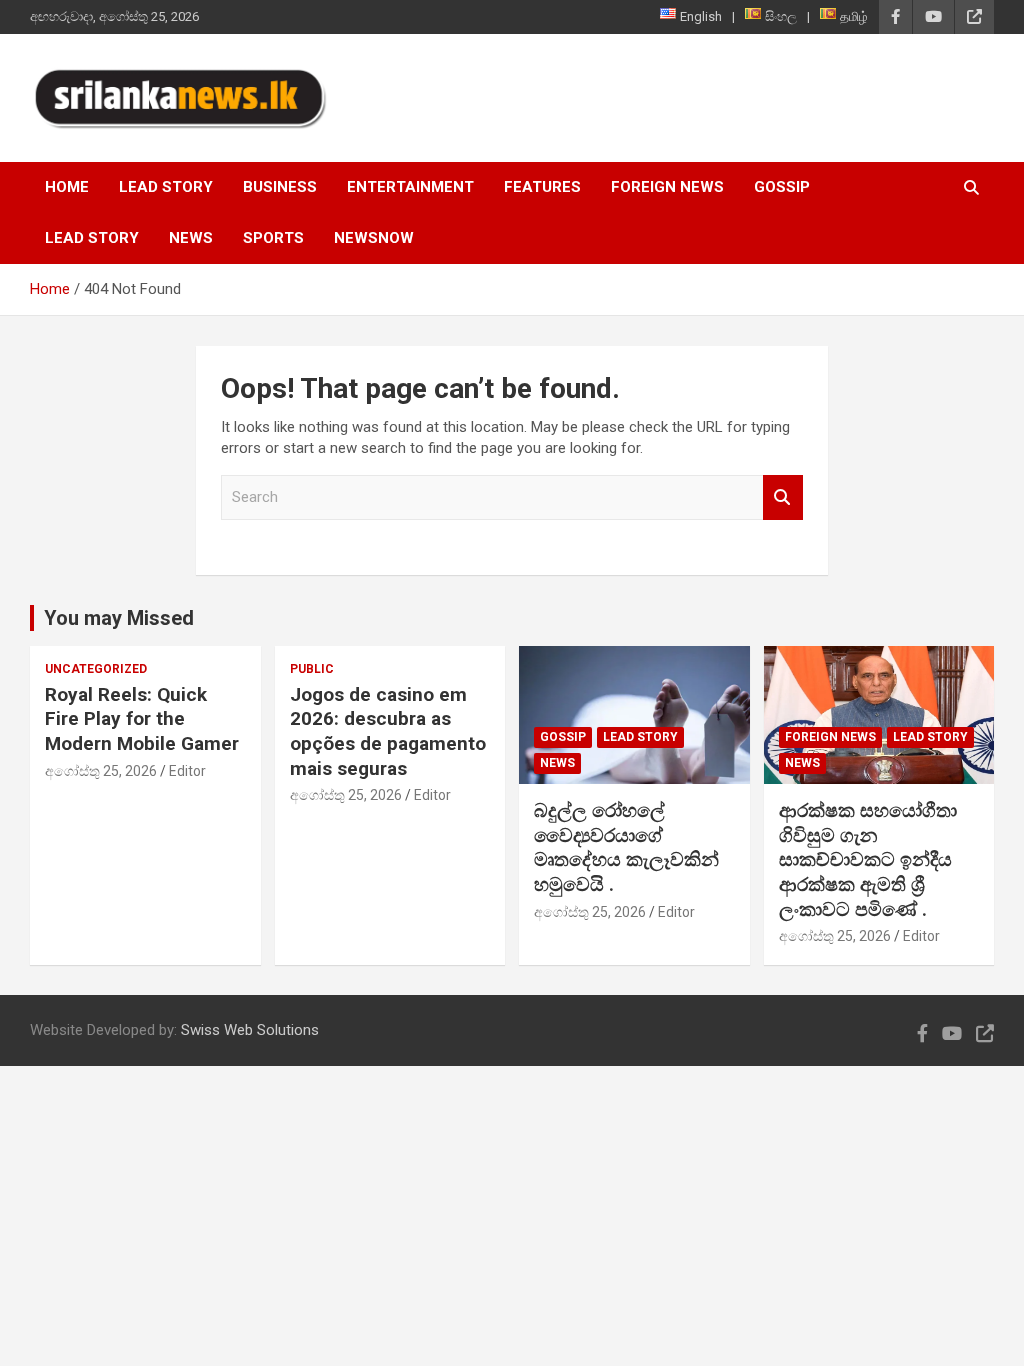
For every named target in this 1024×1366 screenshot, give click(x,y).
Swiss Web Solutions (250, 1030)
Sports (273, 238)
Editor (187, 771)
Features (542, 187)
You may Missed (119, 618)
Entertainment (410, 187)
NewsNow (374, 238)
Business (280, 187)
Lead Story (166, 187)
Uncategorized (96, 669)
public (312, 669)
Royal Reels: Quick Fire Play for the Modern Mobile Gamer (142, 719)
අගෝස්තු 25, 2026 (101, 771)
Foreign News (667, 187)
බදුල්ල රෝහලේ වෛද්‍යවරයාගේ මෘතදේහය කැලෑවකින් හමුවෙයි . (626, 847)
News (191, 238)
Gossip (782, 187)
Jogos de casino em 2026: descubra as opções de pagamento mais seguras (388, 731)
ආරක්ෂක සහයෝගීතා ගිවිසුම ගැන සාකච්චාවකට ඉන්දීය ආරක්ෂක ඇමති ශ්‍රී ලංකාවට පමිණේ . (868, 860)
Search (783, 497)
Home (67, 187)
